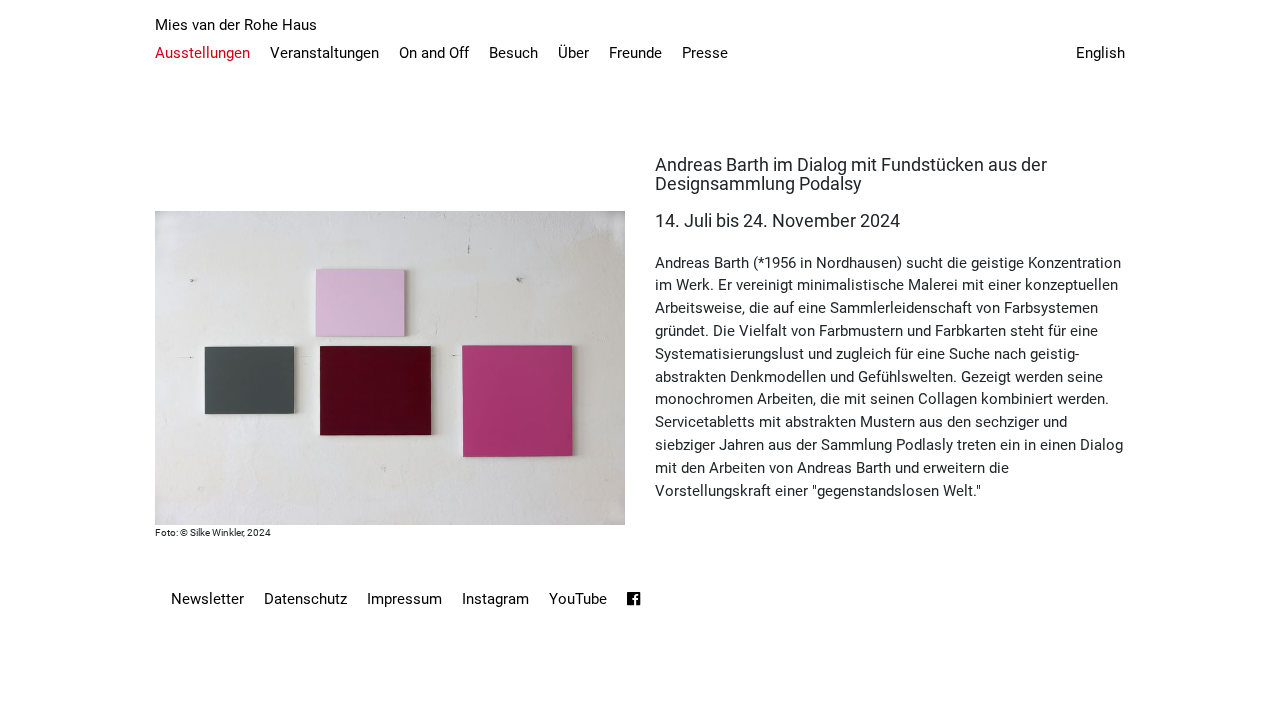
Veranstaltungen (324, 53)
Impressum (404, 599)
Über (573, 53)
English (1100, 53)
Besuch (513, 53)
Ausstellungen (202, 53)
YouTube (578, 599)
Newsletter (207, 599)
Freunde (635, 53)
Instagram (495, 599)
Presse (705, 53)
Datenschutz (305, 599)
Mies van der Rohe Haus (236, 25)
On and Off (434, 53)
